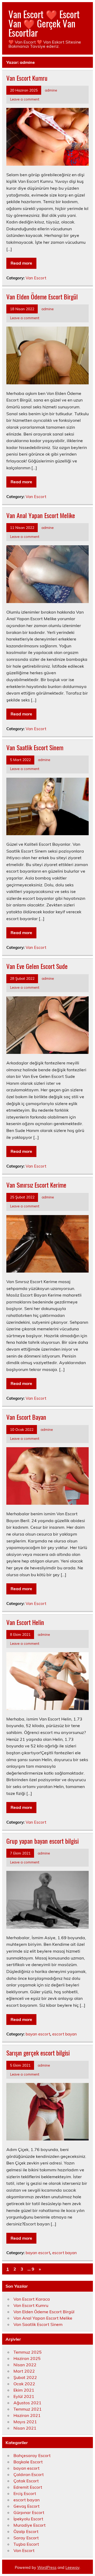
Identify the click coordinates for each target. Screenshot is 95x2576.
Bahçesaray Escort (32, 2455)
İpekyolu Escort (28, 2519)
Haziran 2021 (27, 2415)
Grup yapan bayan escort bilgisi (42, 1841)
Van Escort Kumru (27, 78)
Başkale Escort (28, 2462)
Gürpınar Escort (29, 2512)
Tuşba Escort (26, 2544)
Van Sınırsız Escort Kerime (36, 1185)
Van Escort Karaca (32, 2299)
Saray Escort (26, 2538)
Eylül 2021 (24, 2396)
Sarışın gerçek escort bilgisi (38, 2053)
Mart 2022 (24, 2371)
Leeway (72, 2568)
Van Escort (36, 278)
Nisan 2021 (25, 2428)
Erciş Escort (25, 2493)
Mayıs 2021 (25, 2422)
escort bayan (65, 2034)
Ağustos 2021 (27, 2403)
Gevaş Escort (27, 2506)
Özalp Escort (26, 2531)
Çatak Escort (26, 2481)
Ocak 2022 (24, 2384)
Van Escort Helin (25, 1622)
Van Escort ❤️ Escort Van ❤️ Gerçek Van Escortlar (44, 23)
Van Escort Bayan (26, 1417)
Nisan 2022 (25, 2365)
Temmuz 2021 (28, 2409)
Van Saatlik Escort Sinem (35, 747)
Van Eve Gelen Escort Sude (37, 966)
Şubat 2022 (25, 2377)
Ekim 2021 (24, 2390)
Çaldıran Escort (29, 2474)
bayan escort (38, 2034)
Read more (21, 263)
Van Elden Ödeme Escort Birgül (42, 297)
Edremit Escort (28, 2487)
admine (51, 90)
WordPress (47, 2568)
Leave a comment (25, 99)
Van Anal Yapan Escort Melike (41, 515)
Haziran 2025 (27, 2358)
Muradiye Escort (30, 2525)
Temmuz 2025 (28, 2352)
